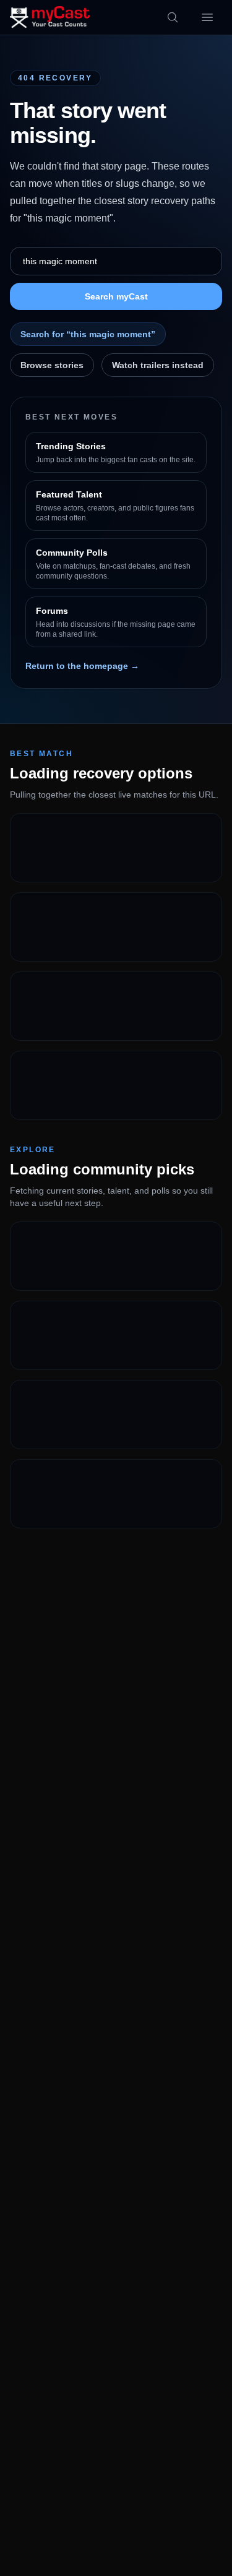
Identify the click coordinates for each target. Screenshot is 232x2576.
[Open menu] (207, 17)
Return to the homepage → (82, 666)
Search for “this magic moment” (88, 334)
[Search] (173, 17)
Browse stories (52, 365)
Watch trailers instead (158, 365)
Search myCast (116, 296)
